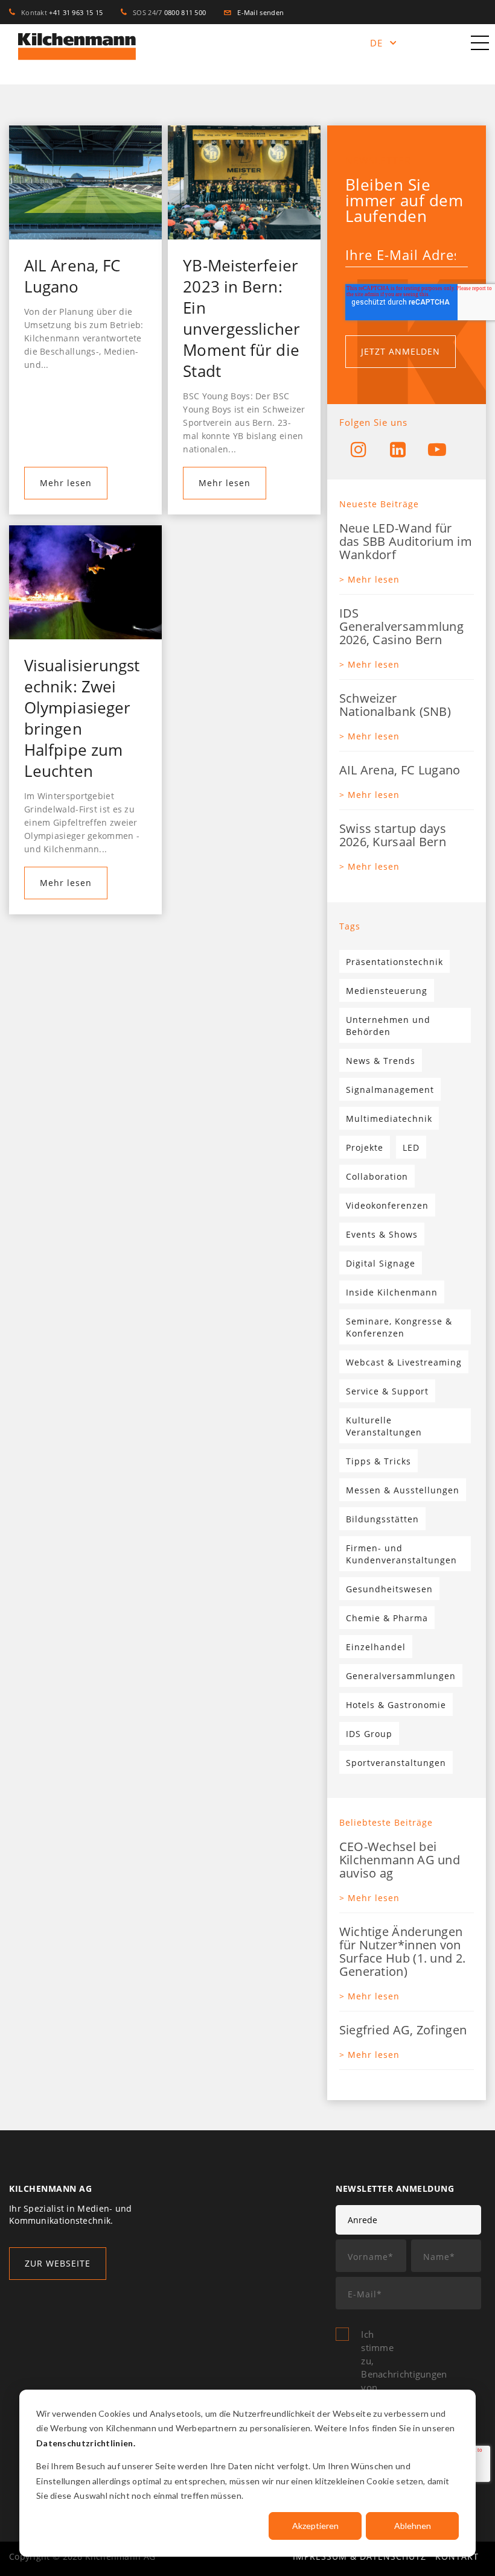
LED (411, 1147)
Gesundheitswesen (389, 1589)
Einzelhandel (376, 1647)
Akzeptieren (315, 2526)
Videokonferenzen (387, 1205)
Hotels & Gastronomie (396, 1705)
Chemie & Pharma (387, 1618)
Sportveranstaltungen (396, 1763)
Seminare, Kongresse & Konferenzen (399, 1327)
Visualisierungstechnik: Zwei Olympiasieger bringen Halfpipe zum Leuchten (82, 718)
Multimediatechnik (389, 1119)
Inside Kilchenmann (392, 1292)
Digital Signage (381, 1263)
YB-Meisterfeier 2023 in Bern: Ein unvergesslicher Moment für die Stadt (241, 318)
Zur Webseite (58, 2263)
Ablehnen (413, 2526)
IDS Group (369, 1734)
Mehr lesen (66, 483)
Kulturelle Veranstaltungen (384, 1426)
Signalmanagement (390, 1090)
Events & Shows (382, 1234)
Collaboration (377, 1176)
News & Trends (381, 1061)
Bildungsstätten (382, 1519)
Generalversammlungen (401, 1676)
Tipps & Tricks (378, 1461)
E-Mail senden (257, 12)
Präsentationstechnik (394, 962)
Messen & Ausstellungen (403, 1490)
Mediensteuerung (387, 991)
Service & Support (387, 1391)
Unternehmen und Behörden (388, 1026)
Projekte (365, 1147)
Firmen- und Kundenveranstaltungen (401, 1554)
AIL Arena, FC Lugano (72, 276)
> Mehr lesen (369, 579)
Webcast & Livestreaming (404, 1362)
